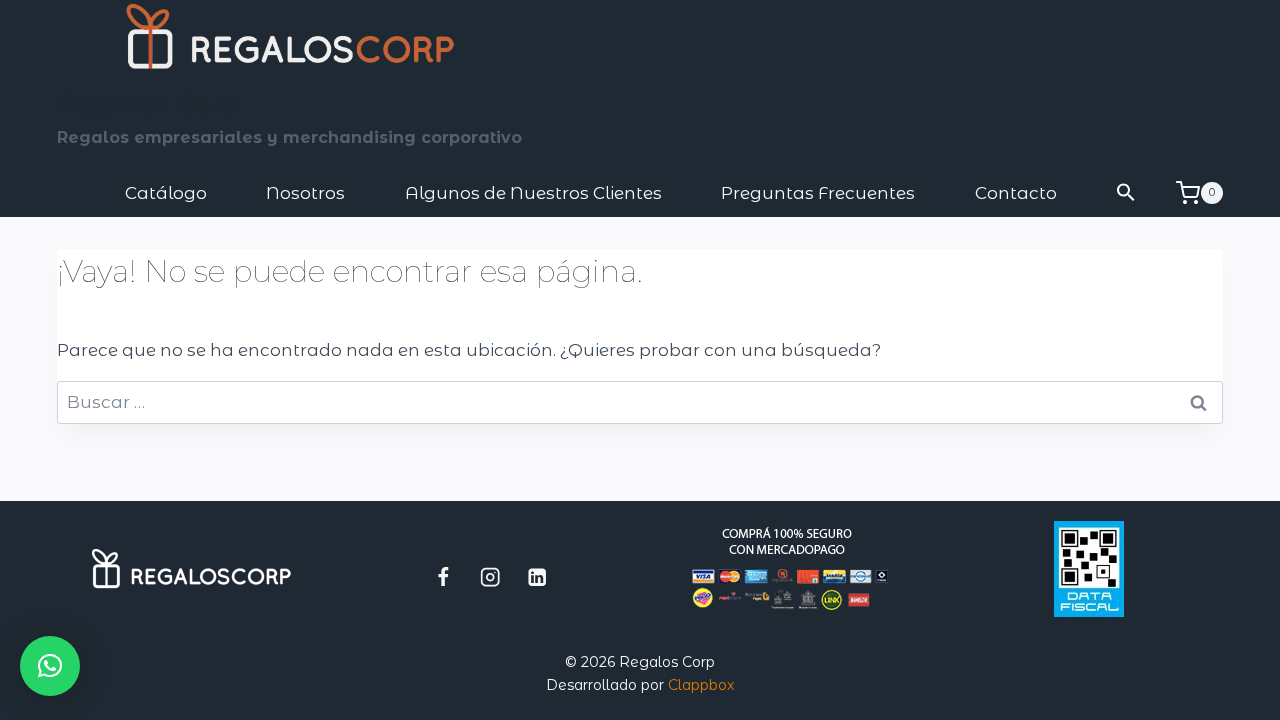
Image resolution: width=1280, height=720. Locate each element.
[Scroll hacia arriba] (1186, 695)
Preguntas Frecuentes (818, 193)
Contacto (1016, 193)
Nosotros (305, 193)
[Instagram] (490, 576)
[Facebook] (443, 576)
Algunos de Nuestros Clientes (533, 193)
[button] (1127, 193)
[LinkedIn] (537, 576)
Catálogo (166, 193)
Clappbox (701, 685)
